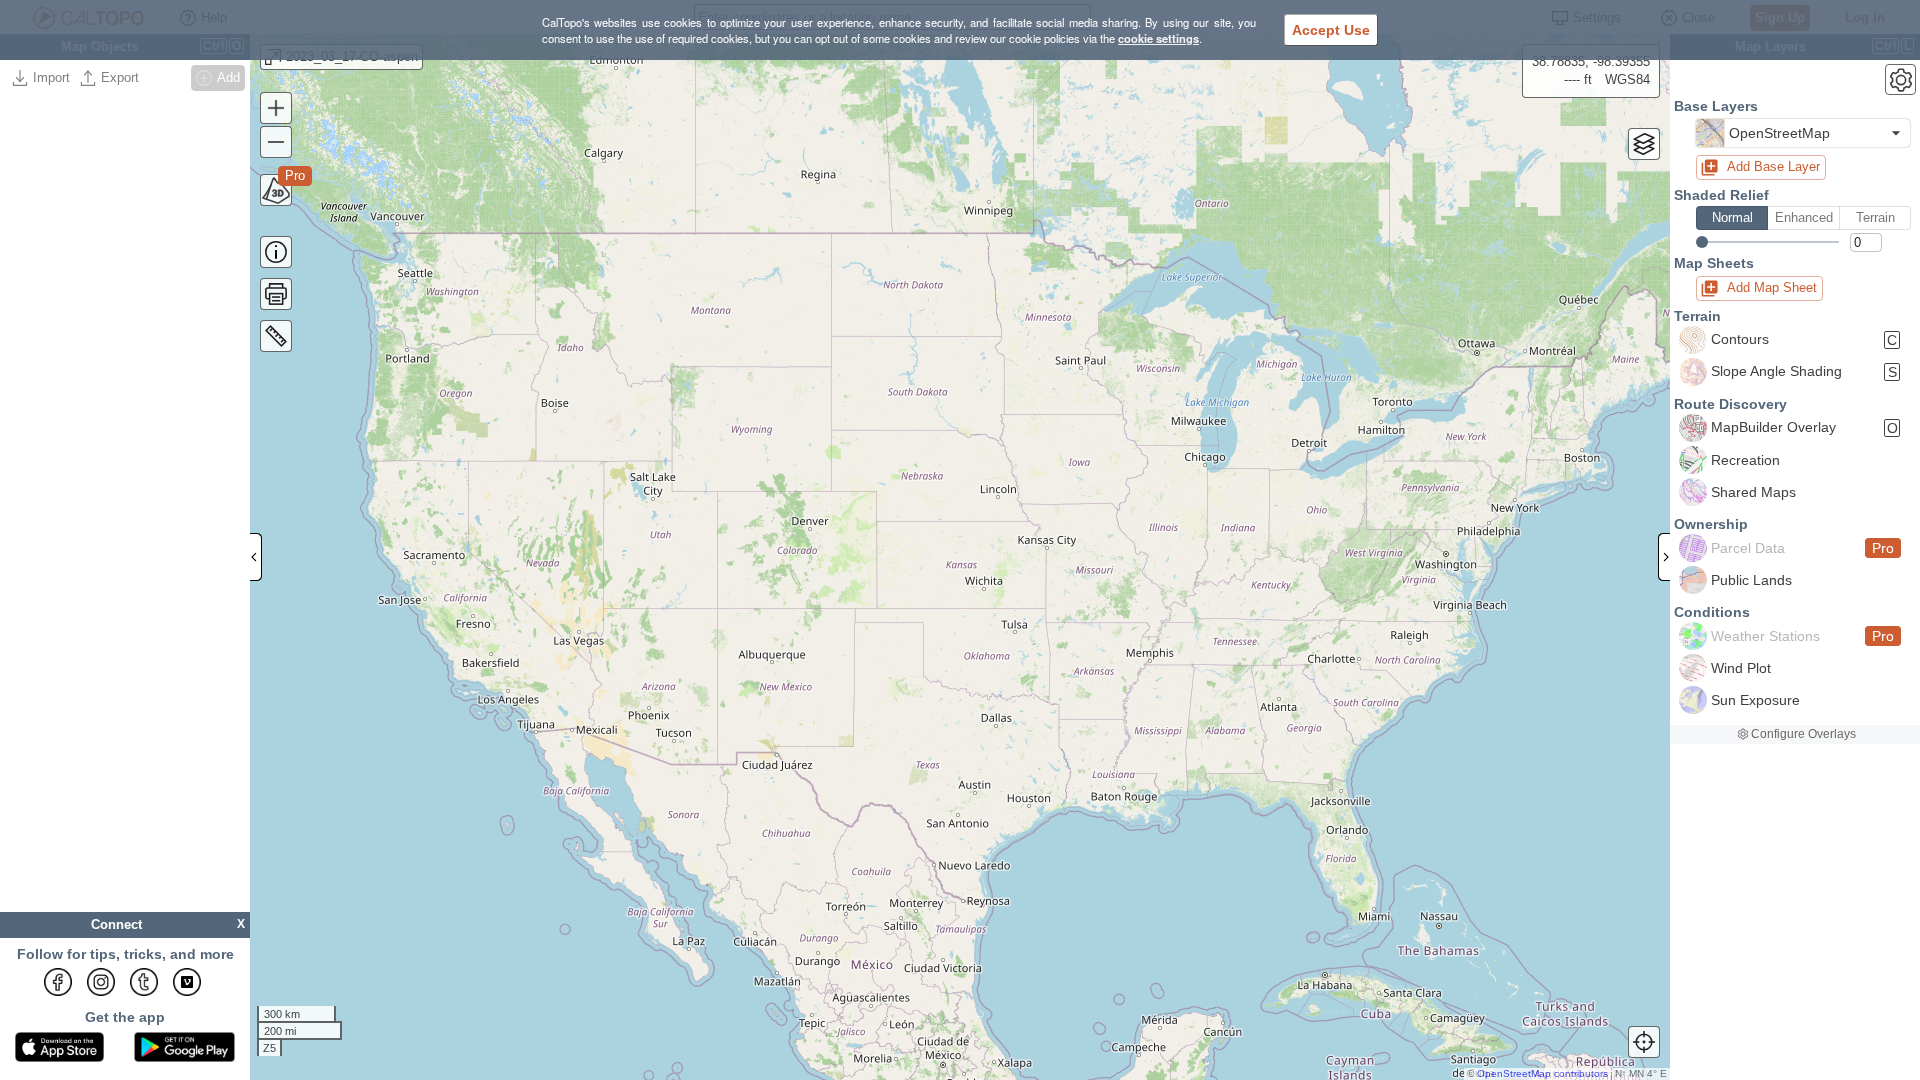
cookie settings (1158, 38)
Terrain (1875, 217)
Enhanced (1804, 217)
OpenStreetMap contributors (1542, 1073)
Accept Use (1331, 30)
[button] (1803, 133)
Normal (1732, 217)
